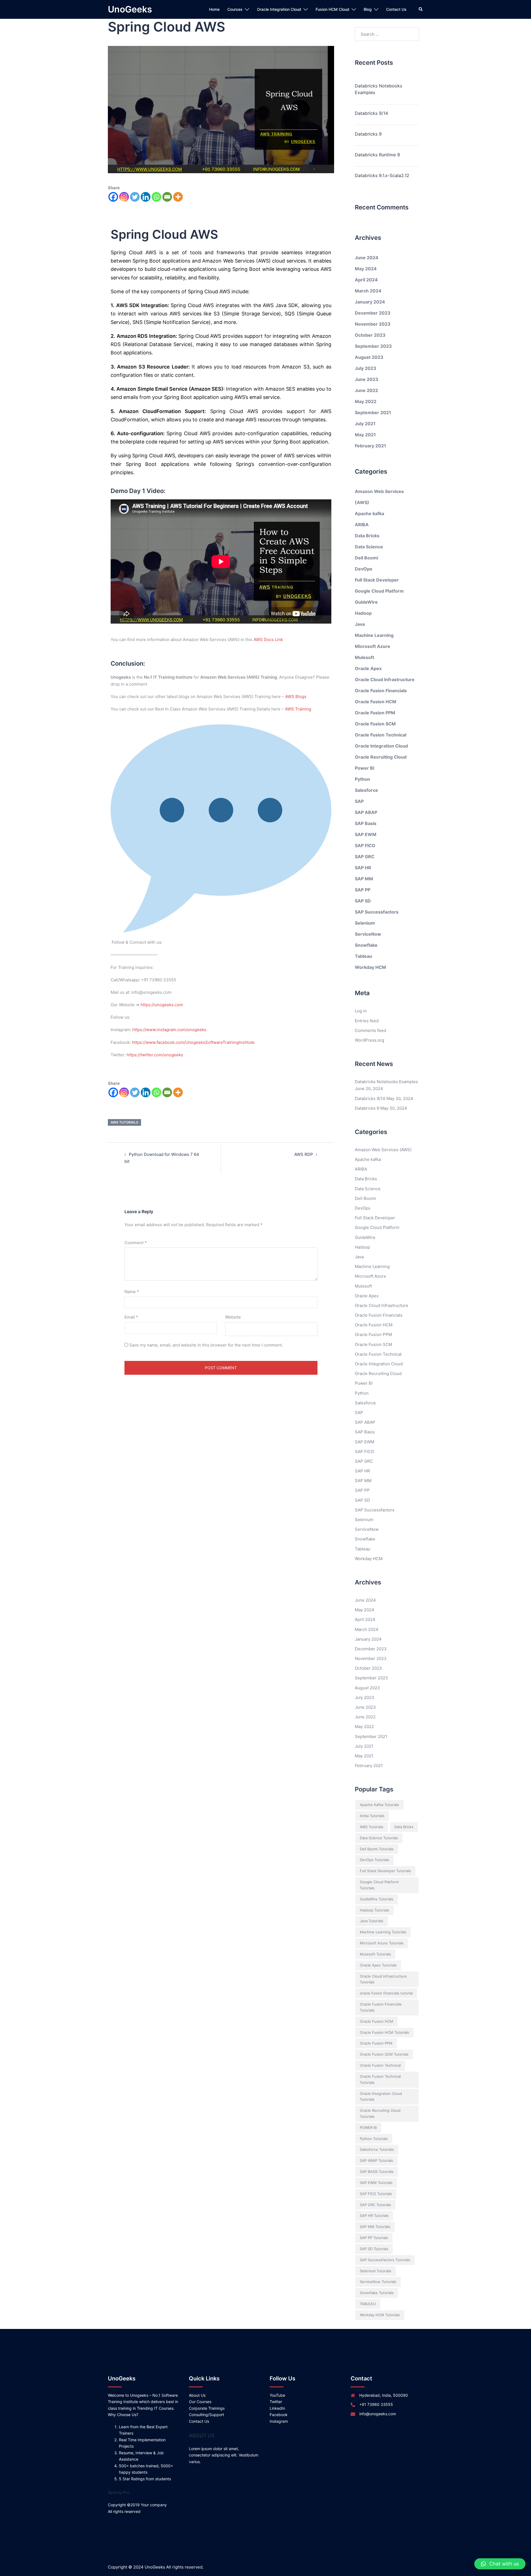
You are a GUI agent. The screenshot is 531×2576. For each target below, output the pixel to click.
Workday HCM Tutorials (380, 2315)
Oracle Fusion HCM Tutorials (384, 2032)
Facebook (279, 2415)
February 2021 (370, 446)
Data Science (369, 547)
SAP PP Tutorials (374, 2238)
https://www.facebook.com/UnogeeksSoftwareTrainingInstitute (193, 1042)
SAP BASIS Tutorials (377, 2172)
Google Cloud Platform (379, 591)
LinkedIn (277, 2408)
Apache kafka (369, 513)
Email (131, 1317)
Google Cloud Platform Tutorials (379, 1885)
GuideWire (366, 602)
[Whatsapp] (156, 197)
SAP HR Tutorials (374, 2216)
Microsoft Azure (373, 646)
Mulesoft (365, 657)
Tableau (363, 956)
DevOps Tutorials (374, 1860)
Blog (368, 9)
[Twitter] (135, 197)
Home (214, 9)
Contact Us (396, 9)
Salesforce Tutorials (377, 2149)
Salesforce (366, 790)
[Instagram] (124, 197)
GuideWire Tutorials (377, 1899)
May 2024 (366, 269)
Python (362, 779)
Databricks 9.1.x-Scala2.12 (382, 175)
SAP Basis (366, 823)
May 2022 (366, 401)
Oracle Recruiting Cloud (381, 757)
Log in (361, 1011)
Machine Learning (374, 635)
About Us (197, 2395)
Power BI (365, 768)
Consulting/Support (206, 2415)
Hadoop (363, 613)
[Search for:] (387, 34)
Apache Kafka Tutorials (379, 1805)
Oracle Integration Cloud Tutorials (381, 2097)
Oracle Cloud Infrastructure (385, 679)
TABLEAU (368, 2304)
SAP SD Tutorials (374, 2249)
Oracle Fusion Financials (381, 691)
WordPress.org (369, 1040)
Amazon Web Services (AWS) (383, 1150)
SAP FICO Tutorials (376, 2194)
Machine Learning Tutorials (383, 1932)
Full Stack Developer (377, 580)
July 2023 (366, 368)
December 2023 (373, 313)
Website (233, 1317)
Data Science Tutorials (379, 1838)
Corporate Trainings (207, 2408)
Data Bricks (367, 536)
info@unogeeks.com (378, 2414)
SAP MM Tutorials (375, 2227)
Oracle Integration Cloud (279, 9)
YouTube (277, 2395)
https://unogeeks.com (162, 1005)
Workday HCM (370, 967)
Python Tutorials (374, 2139)
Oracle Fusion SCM (375, 724)
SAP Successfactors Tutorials (385, 2260)
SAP (359, 801)
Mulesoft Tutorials (375, 1954)
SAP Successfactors (377, 912)
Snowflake (366, 945)
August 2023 (369, 357)
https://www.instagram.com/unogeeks (169, 1030)
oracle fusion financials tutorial (386, 1993)
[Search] (421, 9)
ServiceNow (368, 934)
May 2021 (365, 435)
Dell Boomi (366, 558)
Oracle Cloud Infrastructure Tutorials (383, 1979)
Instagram (279, 2421)
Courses (235, 9)
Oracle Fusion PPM (375, 713)
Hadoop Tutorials (374, 1910)
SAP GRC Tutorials (375, 2205)
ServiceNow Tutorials (378, 2282)
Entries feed (367, 1021)
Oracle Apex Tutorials (378, 1965)
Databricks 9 (368, 134)
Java (360, 624)
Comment (136, 1243)
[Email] (167, 197)
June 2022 (366, 390)
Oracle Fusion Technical (381, 735)
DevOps (364, 569)
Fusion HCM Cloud (332, 9)
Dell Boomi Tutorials (377, 1849)
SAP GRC (365, 857)
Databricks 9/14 (371, 113)
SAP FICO (365, 845)
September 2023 (373, 346)
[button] (500, 2564)
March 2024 (368, 291)
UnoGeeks (130, 9)
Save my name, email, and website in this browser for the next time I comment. (206, 1345)
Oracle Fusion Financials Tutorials (381, 2007)
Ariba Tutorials (372, 1816)
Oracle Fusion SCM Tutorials (384, 2054)
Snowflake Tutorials (377, 2293)
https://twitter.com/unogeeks (155, 1055)
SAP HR (363, 868)
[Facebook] (113, 197)
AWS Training (298, 709)
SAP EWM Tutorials (376, 2183)
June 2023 (367, 379)
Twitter (276, 2402)
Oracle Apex (368, 668)
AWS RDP (304, 1154)
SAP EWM (366, 834)
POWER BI (368, 2128)
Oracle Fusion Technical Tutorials (380, 2079)
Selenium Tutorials (376, 2271)
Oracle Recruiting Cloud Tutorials (380, 2113)
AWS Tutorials (124, 1122)
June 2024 (367, 258)
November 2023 (373, 324)
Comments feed (370, 1030)
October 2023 (370, 335)
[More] (178, 197)
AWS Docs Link (268, 640)
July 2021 (365, 424)
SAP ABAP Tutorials (376, 2160)
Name (132, 1292)
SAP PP (363, 890)
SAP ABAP (366, 812)
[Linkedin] (146, 197)
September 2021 (373, 413)
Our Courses (200, 2402)
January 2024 (370, 302)
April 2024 (366, 280)
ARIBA (362, 525)
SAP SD (363, 901)
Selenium (365, 923)
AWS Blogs (296, 696)
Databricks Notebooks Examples (378, 89)
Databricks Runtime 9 (377, 155)
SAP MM (364, 879)
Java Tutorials (372, 1921)
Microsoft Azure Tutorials (382, 1943)
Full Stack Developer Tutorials (385, 1871)
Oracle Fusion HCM (376, 702)
